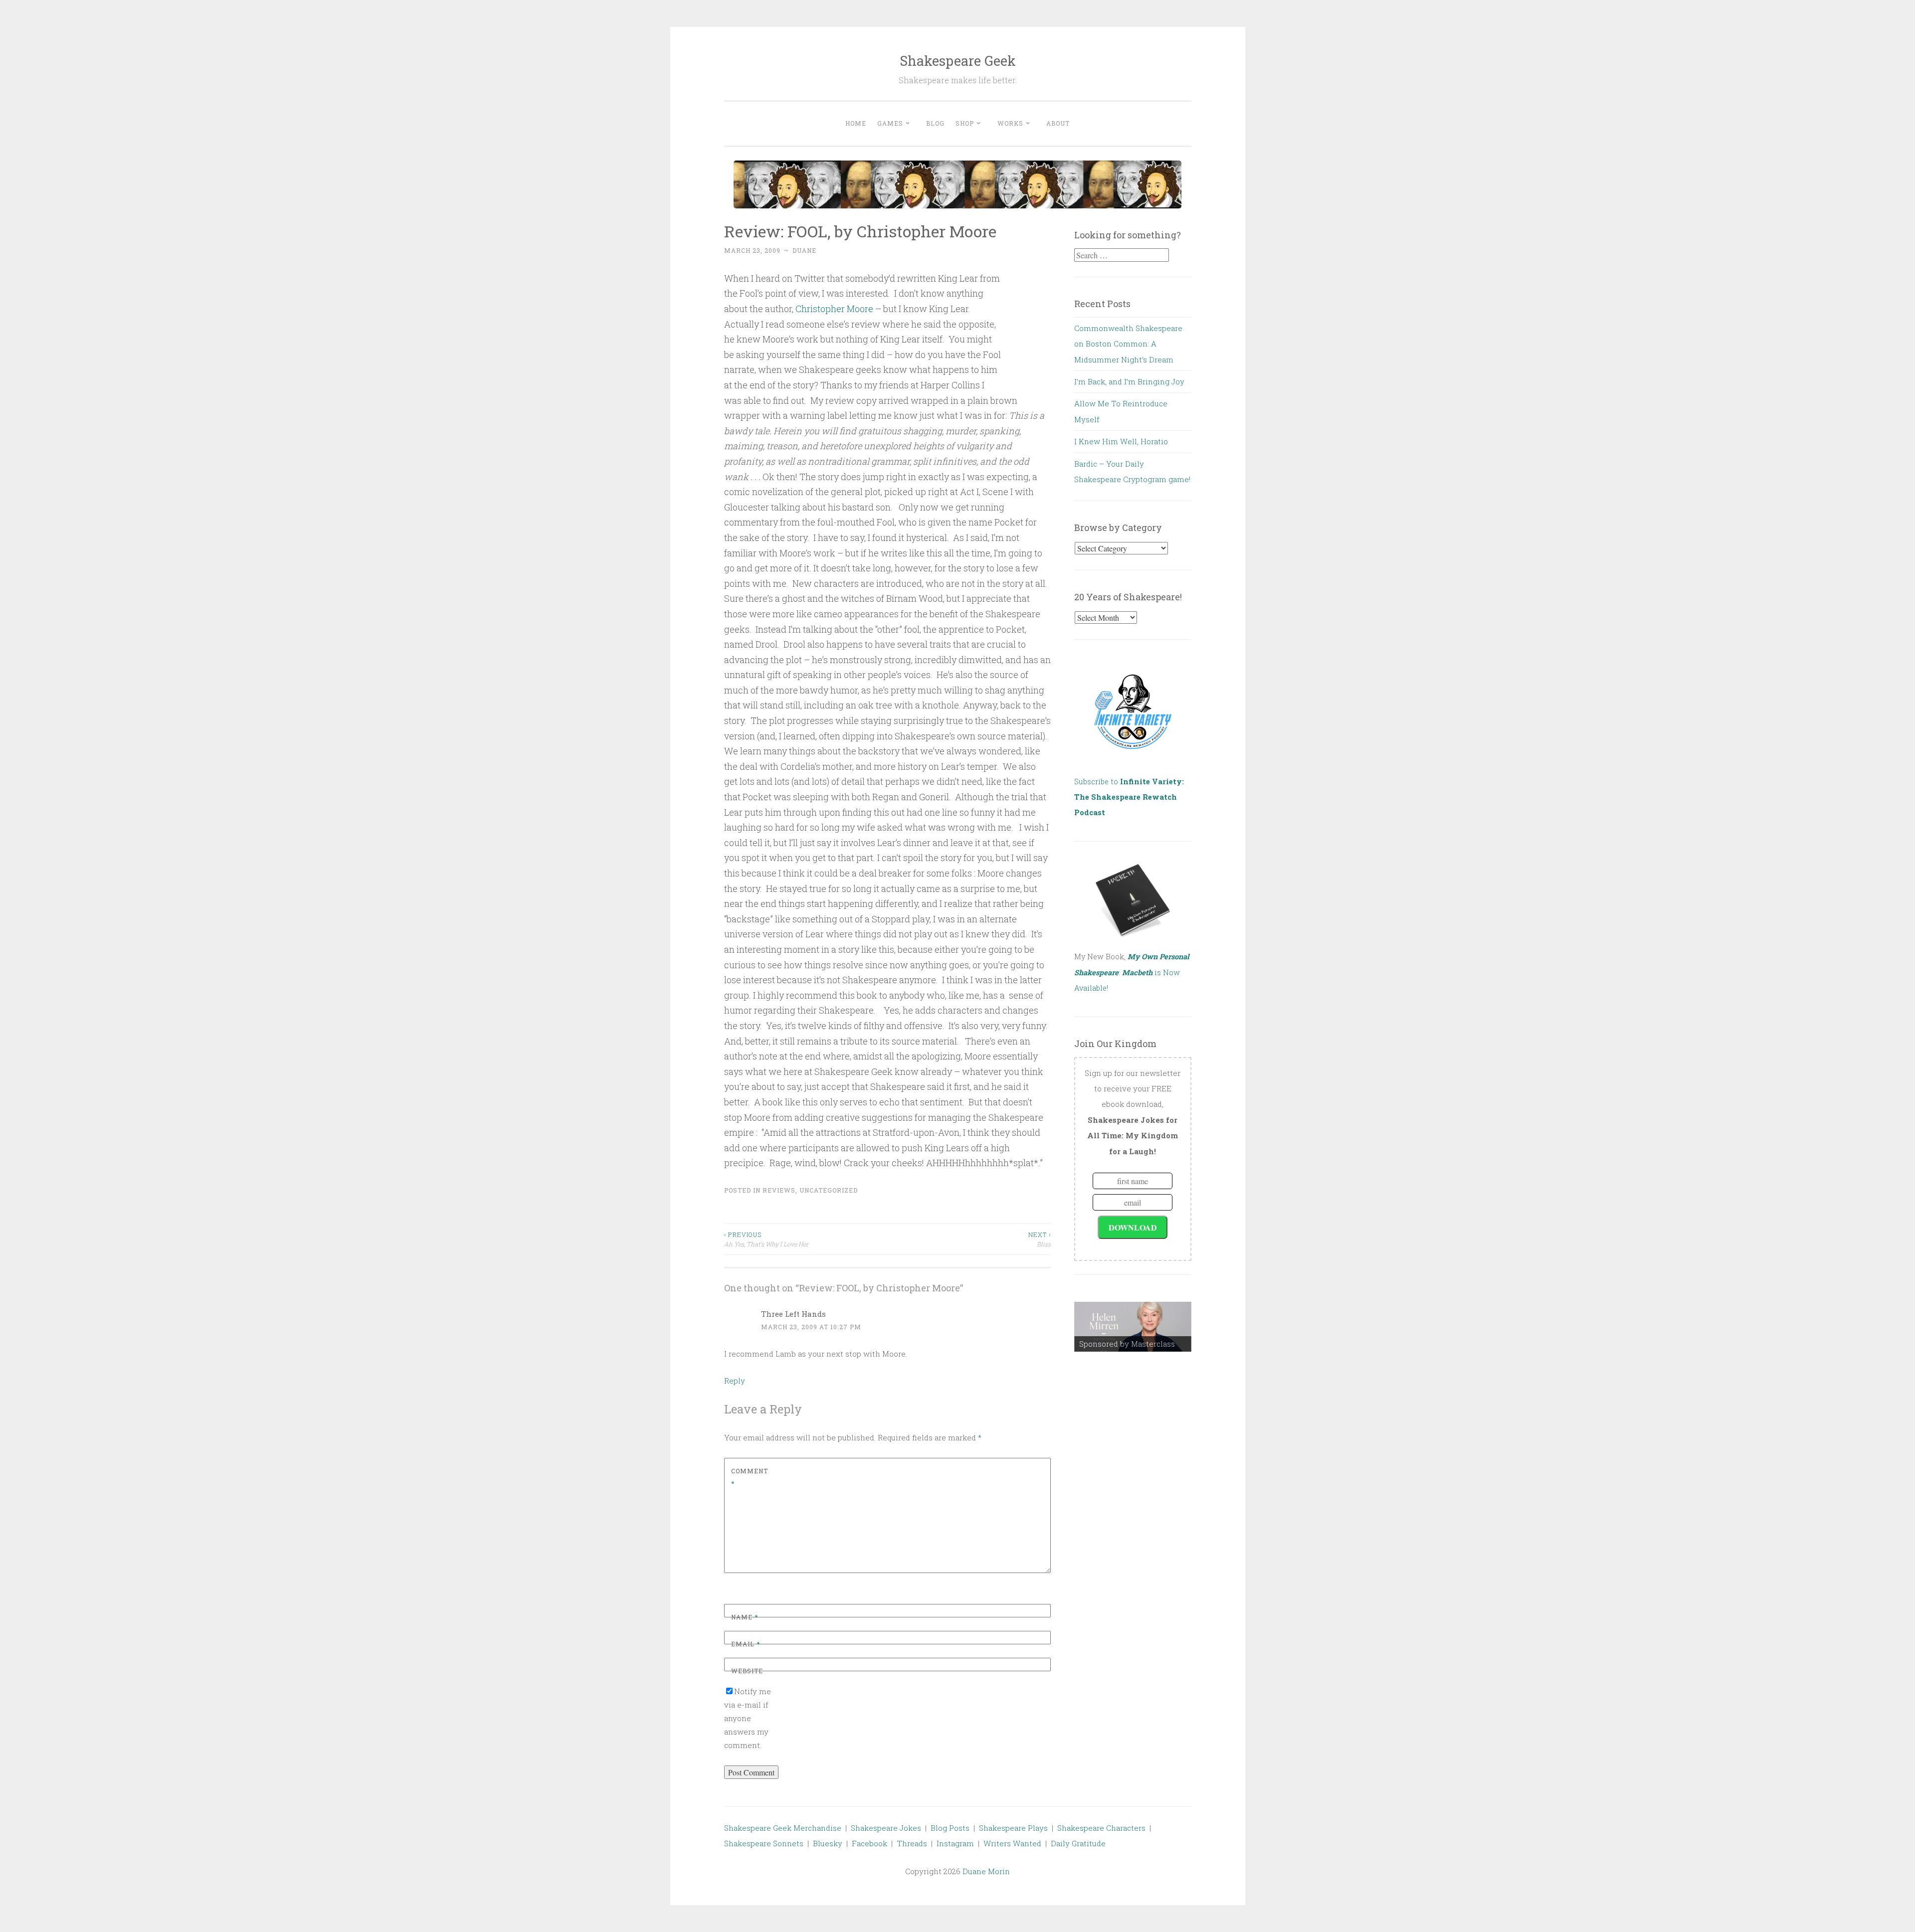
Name (745, 1617)
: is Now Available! (1132, 972)
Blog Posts (950, 1828)
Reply (735, 1381)
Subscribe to (1129, 797)
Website (747, 1671)
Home (856, 123)
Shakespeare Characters (1101, 1828)
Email (746, 1644)
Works (1010, 123)
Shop (965, 123)
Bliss (1040, 1239)
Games (890, 123)
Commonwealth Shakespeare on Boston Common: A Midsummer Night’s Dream (1128, 344)
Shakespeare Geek (958, 61)
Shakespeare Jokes (886, 1828)
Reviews (779, 1190)
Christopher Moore (834, 309)
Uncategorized (829, 1190)
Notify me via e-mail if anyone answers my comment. (748, 1718)
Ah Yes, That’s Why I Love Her (766, 1239)
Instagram (955, 1843)
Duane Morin (986, 1871)
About (1058, 123)
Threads (912, 1843)
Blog (935, 123)
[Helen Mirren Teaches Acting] (1133, 1327)
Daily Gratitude (1078, 1843)
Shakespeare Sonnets (764, 1843)
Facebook (869, 1843)
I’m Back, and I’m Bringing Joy (1129, 381)
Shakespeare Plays (1013, 1828)
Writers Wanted (1012, 1843)
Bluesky (828, 1843)
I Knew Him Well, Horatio (1121, 441)
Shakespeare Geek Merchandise (783, 1828)
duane (804, 250)
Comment (750, 1477)
